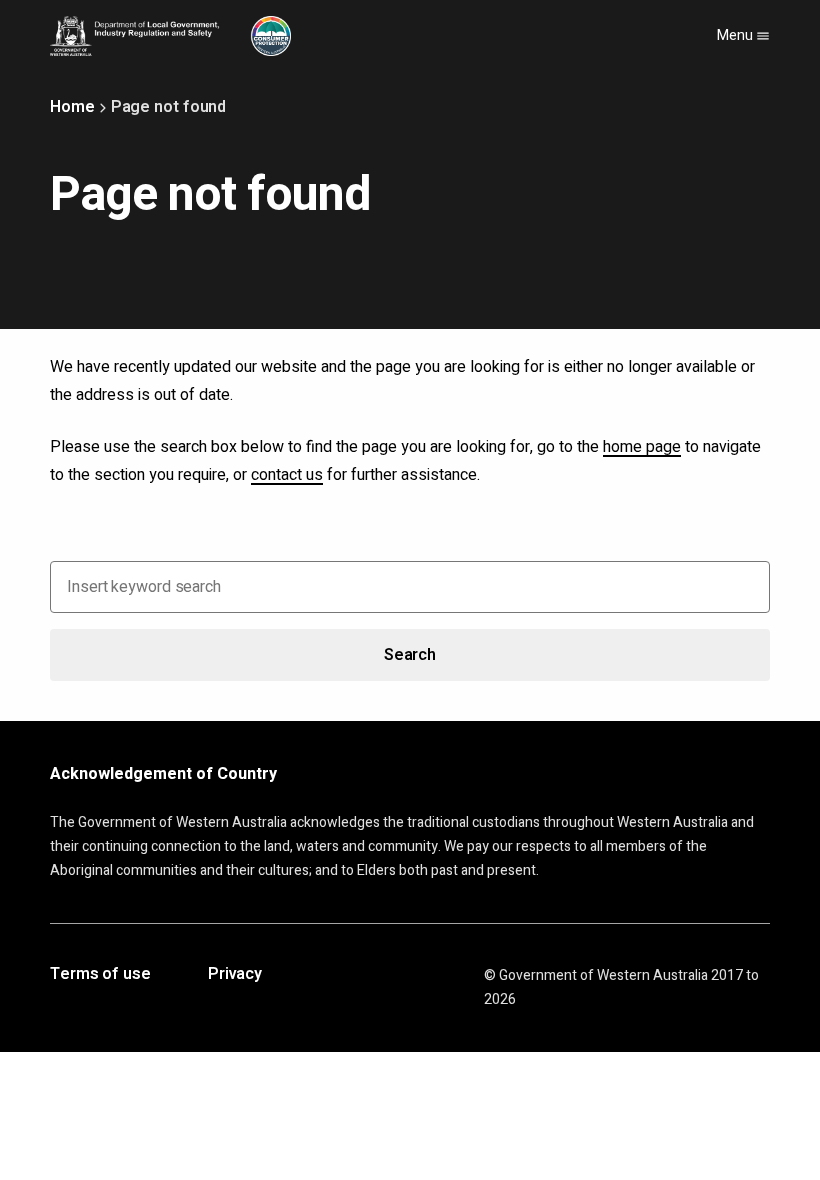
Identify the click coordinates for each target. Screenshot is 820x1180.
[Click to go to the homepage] (170, 36)
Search (410, 655)
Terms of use (100, 975)
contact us (287, 475)
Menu (736, 35)
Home (72, 107)
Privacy (235, 975)
